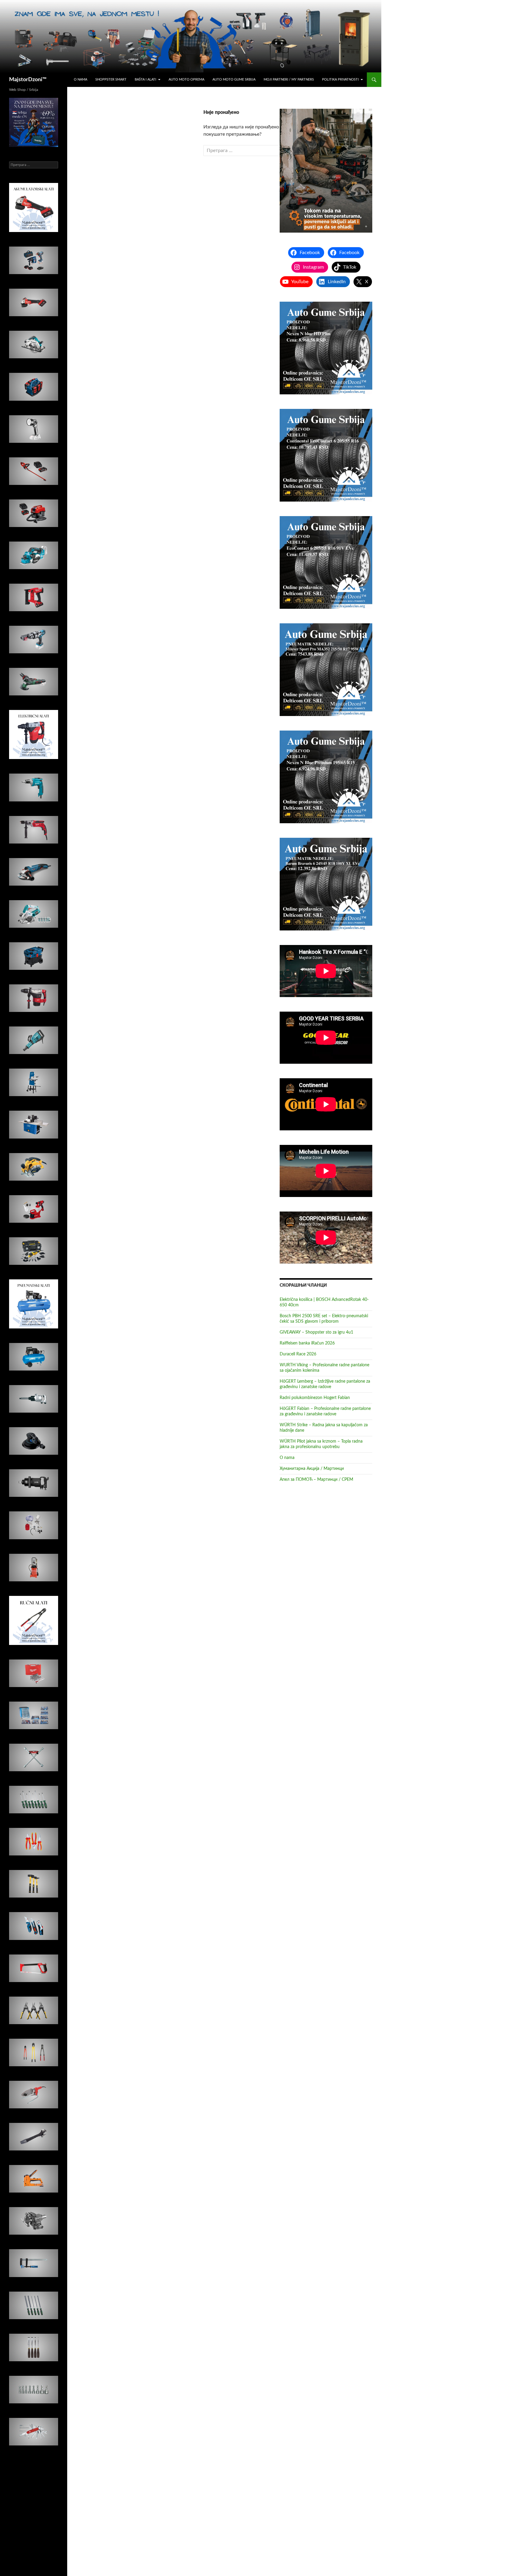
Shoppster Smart (111, 80)
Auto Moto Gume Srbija (234, 80)
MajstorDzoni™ (28, 80)
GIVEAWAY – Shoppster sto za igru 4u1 (316, 1332)
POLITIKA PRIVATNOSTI (340, 80)
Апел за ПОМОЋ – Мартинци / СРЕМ (316, 1480)
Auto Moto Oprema (186, 80)
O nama (81, 80)
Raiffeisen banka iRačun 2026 (307, 1343)
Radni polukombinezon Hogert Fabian (315, 1398)
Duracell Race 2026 (298, 1354)
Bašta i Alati (145, 80)
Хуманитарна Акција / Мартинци (312, 1469)
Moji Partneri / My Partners (289, 80)
